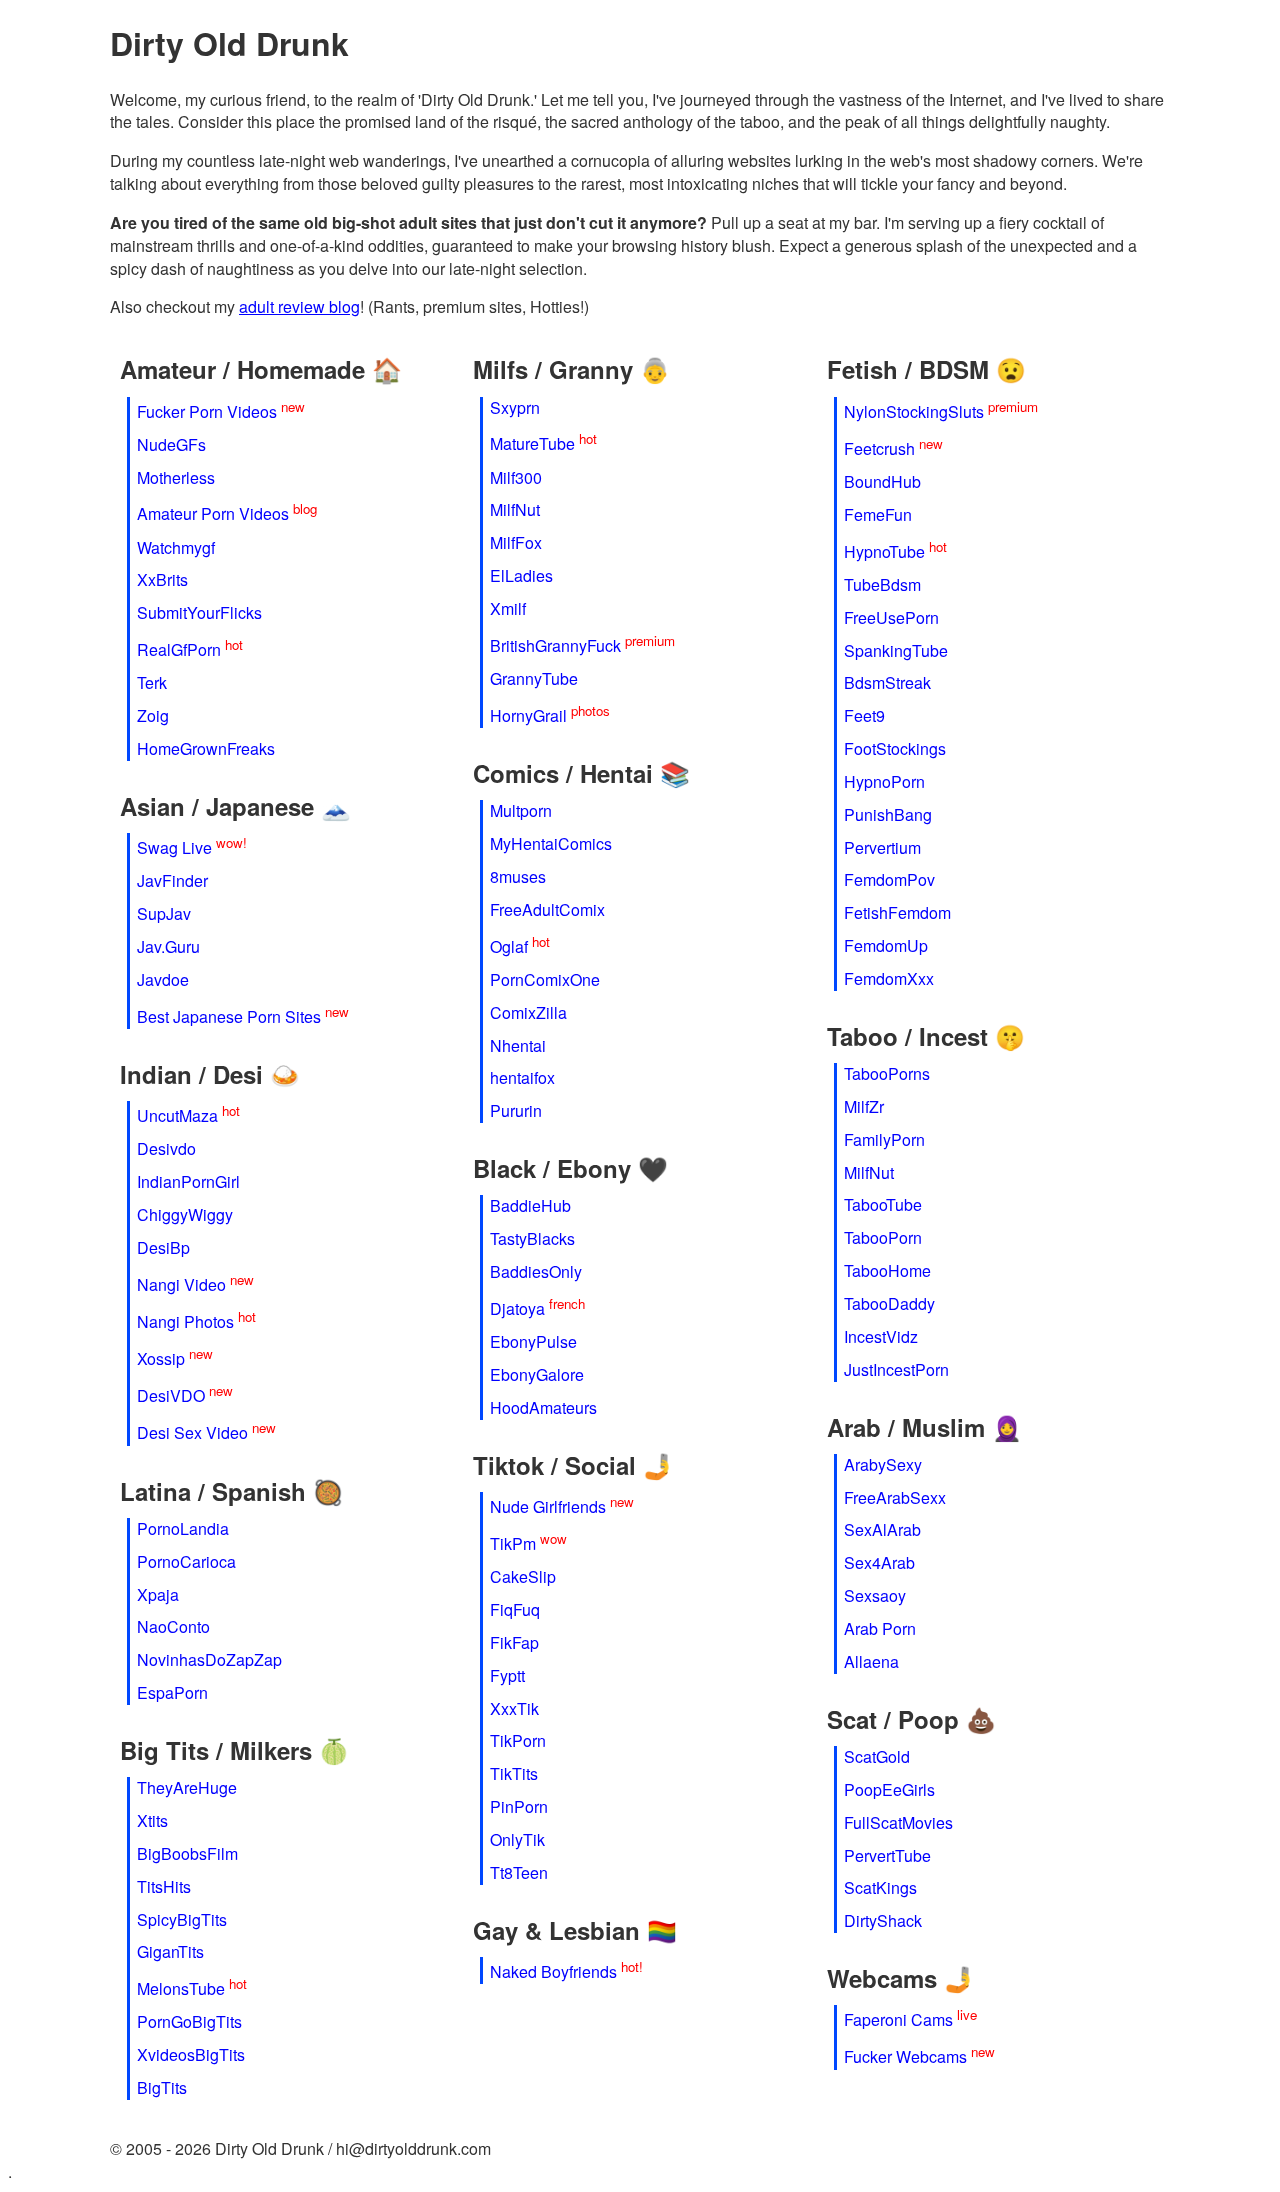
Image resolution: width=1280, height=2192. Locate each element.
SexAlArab (882, 1529)
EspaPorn (172, 1692)
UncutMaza (177, 1115)
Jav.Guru (168, 946)
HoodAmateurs (543, 1407)
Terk (152, 682)
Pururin (516, 1110)
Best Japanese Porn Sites (229, 1016)
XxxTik (514, 1708)
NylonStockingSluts (914, 411)
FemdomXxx (889, 978)
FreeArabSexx (895, 1497)
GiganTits (170, 1951)
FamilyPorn (884, 1139)
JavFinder (172, 880)
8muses (518, 876)
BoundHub (882, 481)
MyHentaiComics (551, 843)
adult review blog (299, 306)
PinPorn (519, 1806)
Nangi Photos (185, 1321)
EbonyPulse (533, 1341)
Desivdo (166, 1148)
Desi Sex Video (192, 1433)
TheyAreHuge (187, 1787)
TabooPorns (887, 1073)
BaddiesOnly (536, 1271)
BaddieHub (530, 1205)
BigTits (162, 2087)
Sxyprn (515, 407)
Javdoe (163, 979)
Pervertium (882, 847)
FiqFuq (515, 1609)
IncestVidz (881, 1336)
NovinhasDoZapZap (209, 1659)
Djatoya (517, 1308)
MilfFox (516, 542)
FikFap (514, 1642)
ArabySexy (883, 1464)
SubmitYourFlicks (199, 612)
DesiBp (163, 1247)
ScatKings (880, 1887)
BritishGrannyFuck (555, 645)
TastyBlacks (532, 1238)
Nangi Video (181, 1284)
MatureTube (532, 444)
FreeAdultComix (547, 909)
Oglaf (509, 946)
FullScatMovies (898, 1822)
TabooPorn (883, 1237)
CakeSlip (523, 1576)
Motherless (176, 477)
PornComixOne (545, 979)
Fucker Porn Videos (207, 411)
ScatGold (877, 1756)
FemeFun (878, 514)
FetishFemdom (897, 912)
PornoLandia (183, 1528)
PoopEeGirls (889, 1789)
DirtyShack (883, 1920)
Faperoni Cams (898, 2020)
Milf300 (516, 477)
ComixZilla (528, 1012)
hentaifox (522, 1077)
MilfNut (515, 509)
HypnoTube (884, 551)
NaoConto (173, 1626)
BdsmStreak (887, 682)
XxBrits (162, 579)
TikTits (514, 1773)
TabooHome (887, 1270)
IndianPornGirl (188, 1181)
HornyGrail (528, 715)
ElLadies (521, 575)
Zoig (153, 715)
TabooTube (883, 1204)
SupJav (164, 913)
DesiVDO (171, 1396)
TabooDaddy (889, 1303)
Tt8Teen (519, 1872)
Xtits (152, 1820)
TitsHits (164, 1886)
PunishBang (888, 814)
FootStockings (895, 748)
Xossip (161, 1358)
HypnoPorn (884, 781)
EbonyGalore (537, 1374)
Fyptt (507, 1675)
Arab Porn (880, 1628)
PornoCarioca (186, 1561)
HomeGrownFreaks (206, 748)
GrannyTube (534, 678)
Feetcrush (879, 448)
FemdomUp (886, 945)
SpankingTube (896, 650)
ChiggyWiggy (185, 1214)
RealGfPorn (179, 650)
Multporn (521, 810)
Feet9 (864, 715)
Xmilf (508, 608)
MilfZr (864, 1106)
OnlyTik (517, 1839)
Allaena (871, 1661)
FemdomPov (889, 879)
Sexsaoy (875, 1595)
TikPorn (518, 1740)
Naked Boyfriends (553, 1971)
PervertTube (887, 1855)
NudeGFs (171, 444)
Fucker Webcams (905, 2057)
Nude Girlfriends (548, 1506)
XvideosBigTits (191, 2054)
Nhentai (518, 1045)
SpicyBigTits (182, 1919)
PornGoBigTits (189, 2021)
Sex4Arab (879, 1562)
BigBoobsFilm (187, 1853)
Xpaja (158, 1594)
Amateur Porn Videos (213, 514)
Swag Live (174, 847)
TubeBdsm (882, 584)
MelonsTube (181, 1989)
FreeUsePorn (891, 617)
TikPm (513, 1543)
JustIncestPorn (896, 1369)
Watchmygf (176, 547)
